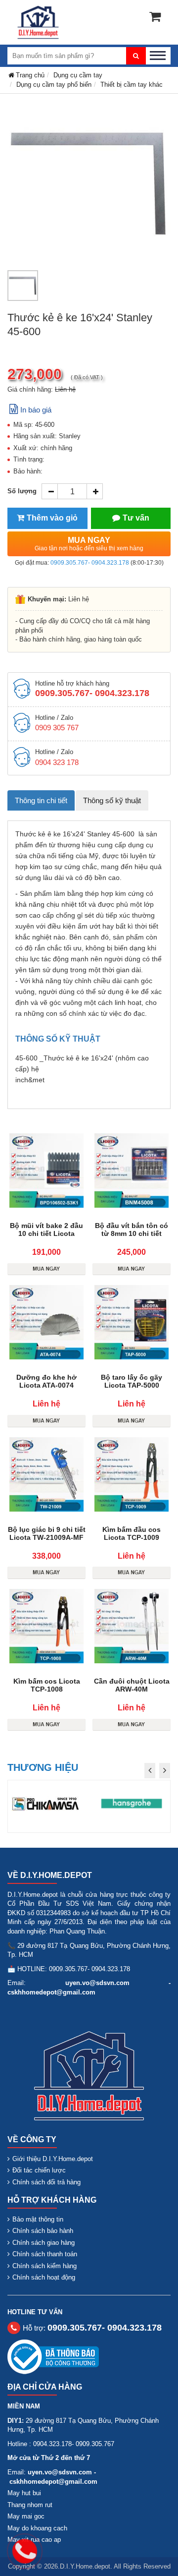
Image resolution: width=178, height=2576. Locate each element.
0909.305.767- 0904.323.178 (90, 563)
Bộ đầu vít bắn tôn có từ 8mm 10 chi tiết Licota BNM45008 (132, 1233)
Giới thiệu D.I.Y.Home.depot (53, 2159)
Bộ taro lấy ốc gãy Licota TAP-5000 (132, 1381)
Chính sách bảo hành (43, 2231)
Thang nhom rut (30, 2505)
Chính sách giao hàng (44, 2243)
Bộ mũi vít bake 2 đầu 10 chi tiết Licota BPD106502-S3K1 (46, 1233)
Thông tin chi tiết (41, 800)
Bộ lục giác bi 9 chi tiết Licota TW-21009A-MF (47, 1533)
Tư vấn (136, 518)
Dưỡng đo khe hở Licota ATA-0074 (46, 1381)
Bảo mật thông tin (38, 2219)
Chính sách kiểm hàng (44, 2266)
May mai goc (26, 2516)
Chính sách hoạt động (44, 2277)
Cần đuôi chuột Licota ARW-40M (132, 1685)
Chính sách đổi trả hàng (46, 2182)
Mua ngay (89, 544)
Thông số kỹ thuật (112, 800)
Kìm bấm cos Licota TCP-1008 (47, 1685)
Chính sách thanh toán (45, 2254)
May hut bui (24, 2493)
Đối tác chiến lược (39, 2170)
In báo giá (36, 410)
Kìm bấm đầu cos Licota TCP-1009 (132, 1533)
